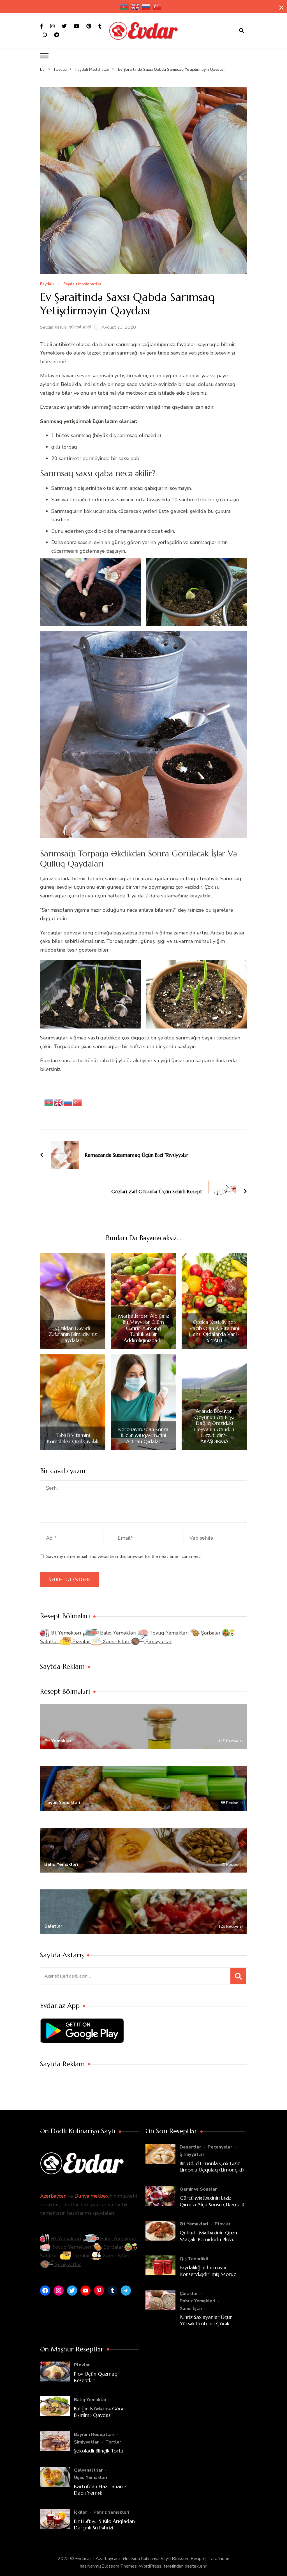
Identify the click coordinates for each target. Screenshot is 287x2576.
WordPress (150, 2566)
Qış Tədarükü (194, 2259)
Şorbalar (211, 1633)
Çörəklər (189, 2294)
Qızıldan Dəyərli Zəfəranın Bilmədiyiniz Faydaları (73, 1334)
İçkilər (80, 2512)
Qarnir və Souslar (198, 2189)
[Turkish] (157, 7)
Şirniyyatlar (158, 1642)
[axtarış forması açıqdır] (242, 31)
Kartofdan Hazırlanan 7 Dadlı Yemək (100, 2490)
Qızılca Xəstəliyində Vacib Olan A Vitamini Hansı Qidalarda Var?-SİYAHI (214, 1331)
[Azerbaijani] (124, 7)
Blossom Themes (119, 2566)
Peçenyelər (220, 2147)
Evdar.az (50, 407)
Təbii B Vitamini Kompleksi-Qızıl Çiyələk (73, 1438)
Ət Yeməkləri (66, 1633)
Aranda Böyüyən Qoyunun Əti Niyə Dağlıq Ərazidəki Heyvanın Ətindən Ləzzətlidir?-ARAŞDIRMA (214, 1426)
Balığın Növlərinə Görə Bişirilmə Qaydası (99, 2412)
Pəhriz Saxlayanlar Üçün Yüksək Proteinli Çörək (206, 2320)
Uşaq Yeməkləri (91, 2477)
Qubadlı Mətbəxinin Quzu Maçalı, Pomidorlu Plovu (208, 2236)
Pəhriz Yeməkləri (197, 2301)
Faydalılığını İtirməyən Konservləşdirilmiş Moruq (208, 2271)
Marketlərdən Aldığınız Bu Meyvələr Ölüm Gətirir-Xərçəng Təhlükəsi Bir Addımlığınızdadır (143, 1328)
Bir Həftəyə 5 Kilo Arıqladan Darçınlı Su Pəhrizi (104, 2524)
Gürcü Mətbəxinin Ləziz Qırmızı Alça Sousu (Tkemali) (212, 2201)
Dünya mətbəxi (92, 2196)
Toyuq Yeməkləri (169, 1633)
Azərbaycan (53, 2196)
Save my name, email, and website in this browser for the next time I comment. (124, 1556)
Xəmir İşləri (116, 1642)
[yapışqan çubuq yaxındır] (281, 8)
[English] (135, 7)
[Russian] (146, 7)
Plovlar (223, 2224)
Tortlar (113, 2442)
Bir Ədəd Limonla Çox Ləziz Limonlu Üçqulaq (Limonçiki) (212, 2166)
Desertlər (190, 2147)
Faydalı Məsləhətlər (82, 284)
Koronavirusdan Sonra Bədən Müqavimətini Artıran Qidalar (143, 1435)
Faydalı (47, 284)
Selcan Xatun (53, 327)
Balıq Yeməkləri (118, 1633)
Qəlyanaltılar (88, 2470)
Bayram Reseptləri (94, 2435)
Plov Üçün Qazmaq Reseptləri (96, 2377)
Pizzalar (81, 1642)
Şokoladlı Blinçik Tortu (99, 2451)
